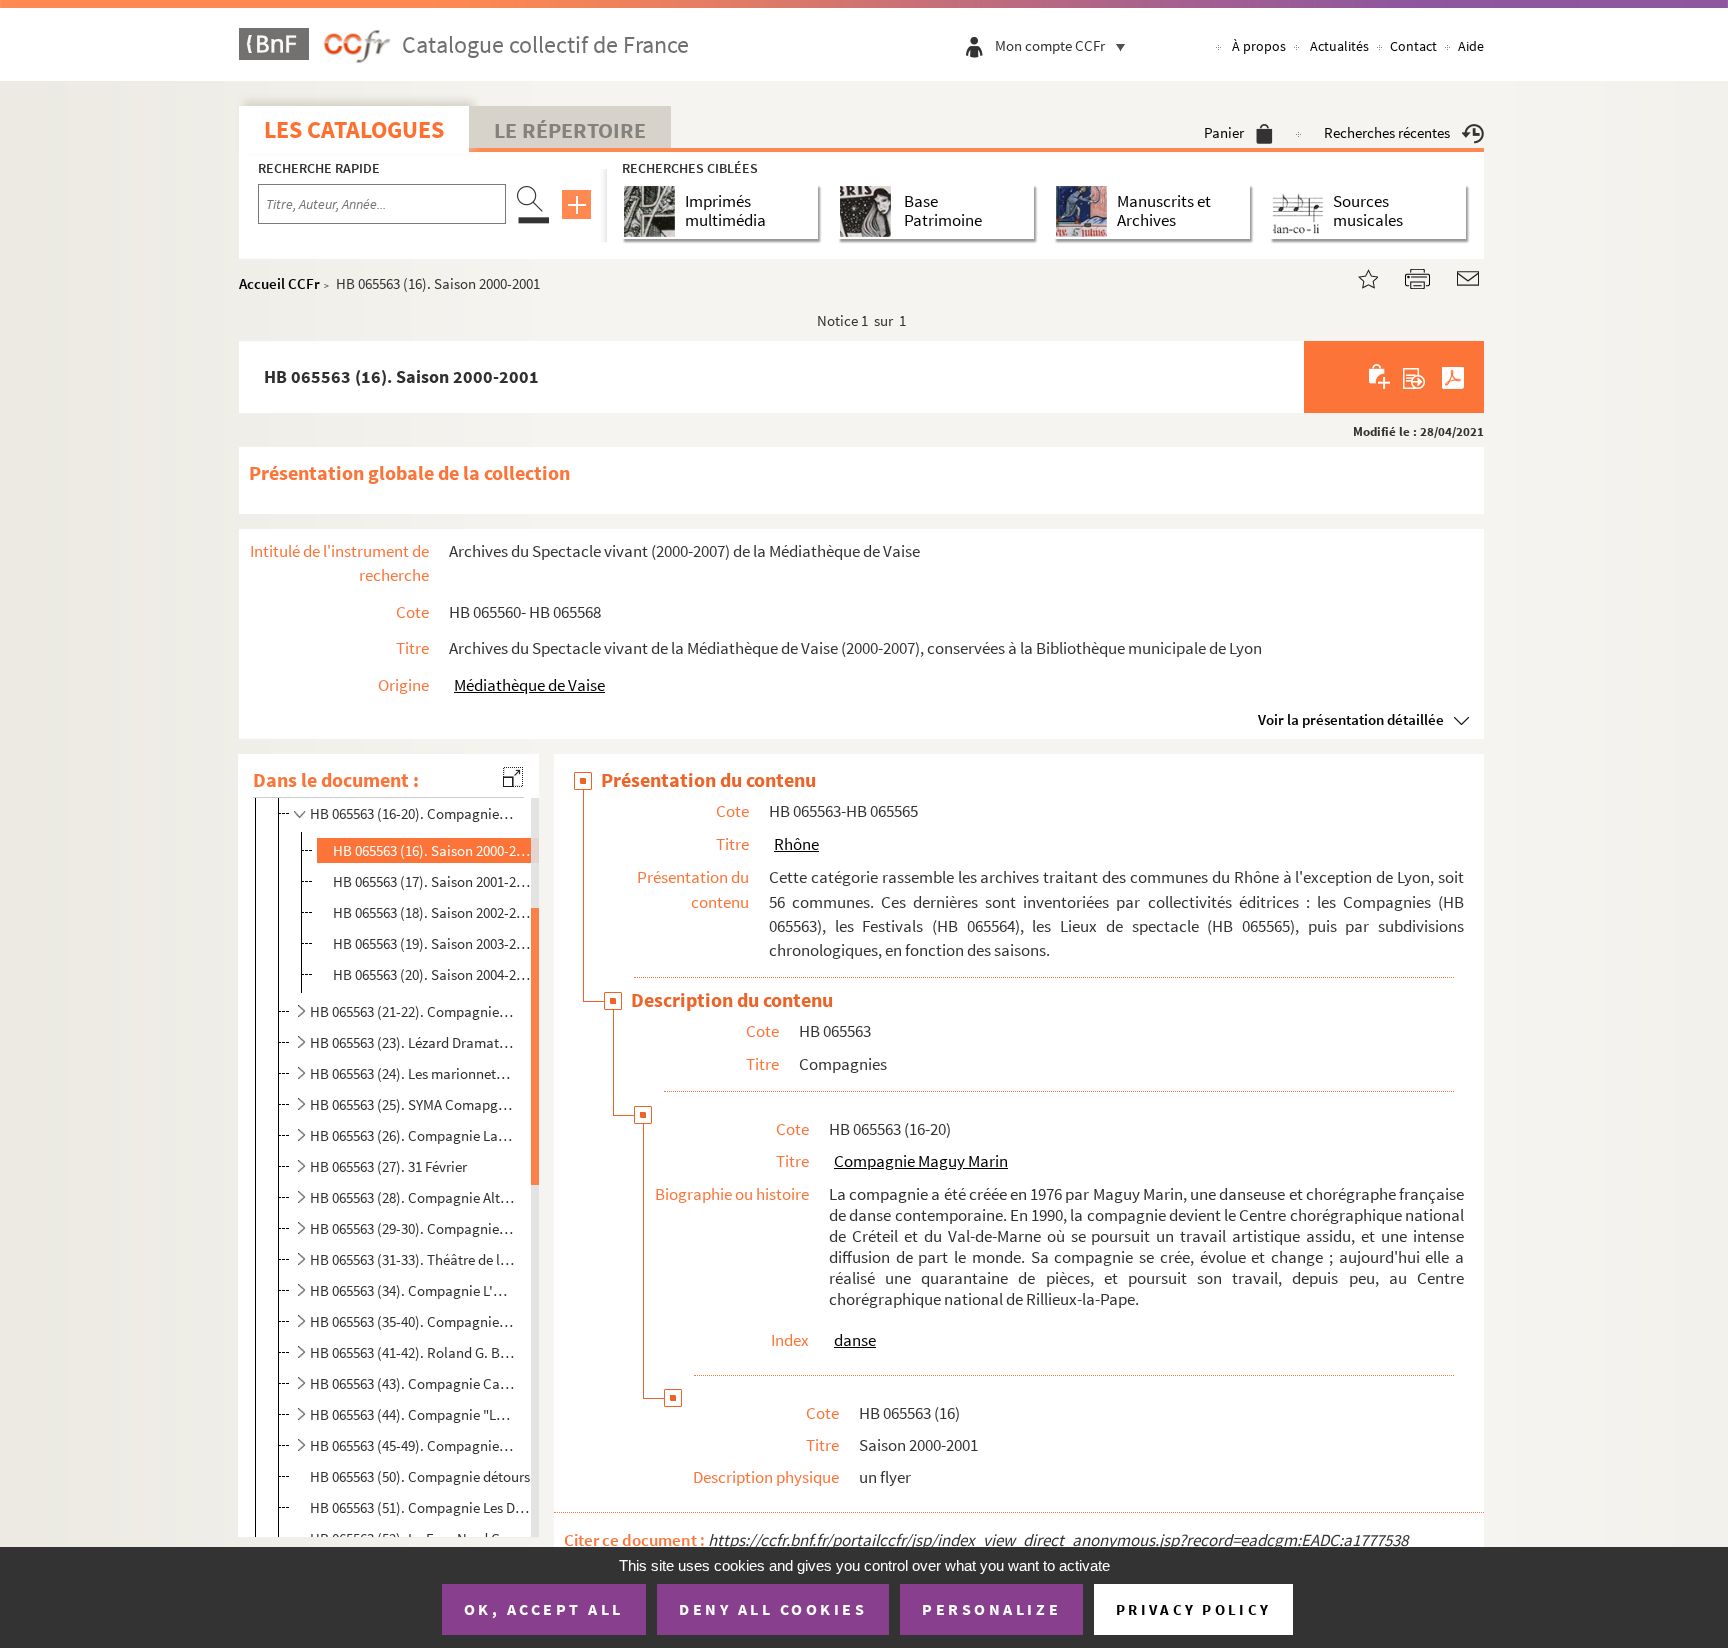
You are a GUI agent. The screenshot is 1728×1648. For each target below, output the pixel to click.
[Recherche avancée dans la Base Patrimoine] (869, 211)
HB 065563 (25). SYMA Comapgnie (412, 1104)
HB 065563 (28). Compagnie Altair (412, 1197)
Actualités (1339, 46)
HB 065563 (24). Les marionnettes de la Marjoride (412, 1073)
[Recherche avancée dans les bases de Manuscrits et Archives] (1085, 211)
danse (855, 1340)
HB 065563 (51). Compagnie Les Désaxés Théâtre (420, 1507)
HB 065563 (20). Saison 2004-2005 (433, 974)
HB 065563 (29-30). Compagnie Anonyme (412, 1228)
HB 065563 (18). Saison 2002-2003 (433, 912)
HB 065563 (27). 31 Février (388, 1166)
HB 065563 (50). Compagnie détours (420, 1476)
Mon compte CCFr (1050, 45)
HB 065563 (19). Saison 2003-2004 (433, 943)
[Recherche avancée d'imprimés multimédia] (653, 211)
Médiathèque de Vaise (529, 685)
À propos (1259, 46)
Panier (1224, 132)
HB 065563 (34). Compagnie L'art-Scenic (412, 1290)
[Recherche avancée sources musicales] (1301, 211)
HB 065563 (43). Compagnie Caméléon (412, 1383)
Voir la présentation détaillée (1351, 719)
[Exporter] (1414, 377)
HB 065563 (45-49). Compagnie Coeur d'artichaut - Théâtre (412, 1445)
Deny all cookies (773, 1609)
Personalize (991, 1609)
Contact (1413, 46)
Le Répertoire (570, 130)
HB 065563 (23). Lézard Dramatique (412, 1042)
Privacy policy (1193, 1609)
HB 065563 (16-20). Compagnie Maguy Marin (412, 813)
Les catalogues (354, 129)
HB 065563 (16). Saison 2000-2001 (433, 850)
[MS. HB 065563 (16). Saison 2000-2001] (1356, 276)
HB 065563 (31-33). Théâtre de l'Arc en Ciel (412, 1259)
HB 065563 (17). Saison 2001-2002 (433, 881)
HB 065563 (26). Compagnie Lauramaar (412, 1135)
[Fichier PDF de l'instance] (1453, 377)
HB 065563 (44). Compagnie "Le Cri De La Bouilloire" (412, 1414)
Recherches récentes (1387, 132)
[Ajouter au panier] (1380, 377)
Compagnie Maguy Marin (921, 1161)
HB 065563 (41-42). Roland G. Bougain (412, 1352)
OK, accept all (544, 1609)
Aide (1471, 46)
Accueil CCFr (279, 283)
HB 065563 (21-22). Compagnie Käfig (412, 1011)
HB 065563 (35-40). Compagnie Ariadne (412, 1321)
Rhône (796, 844)
